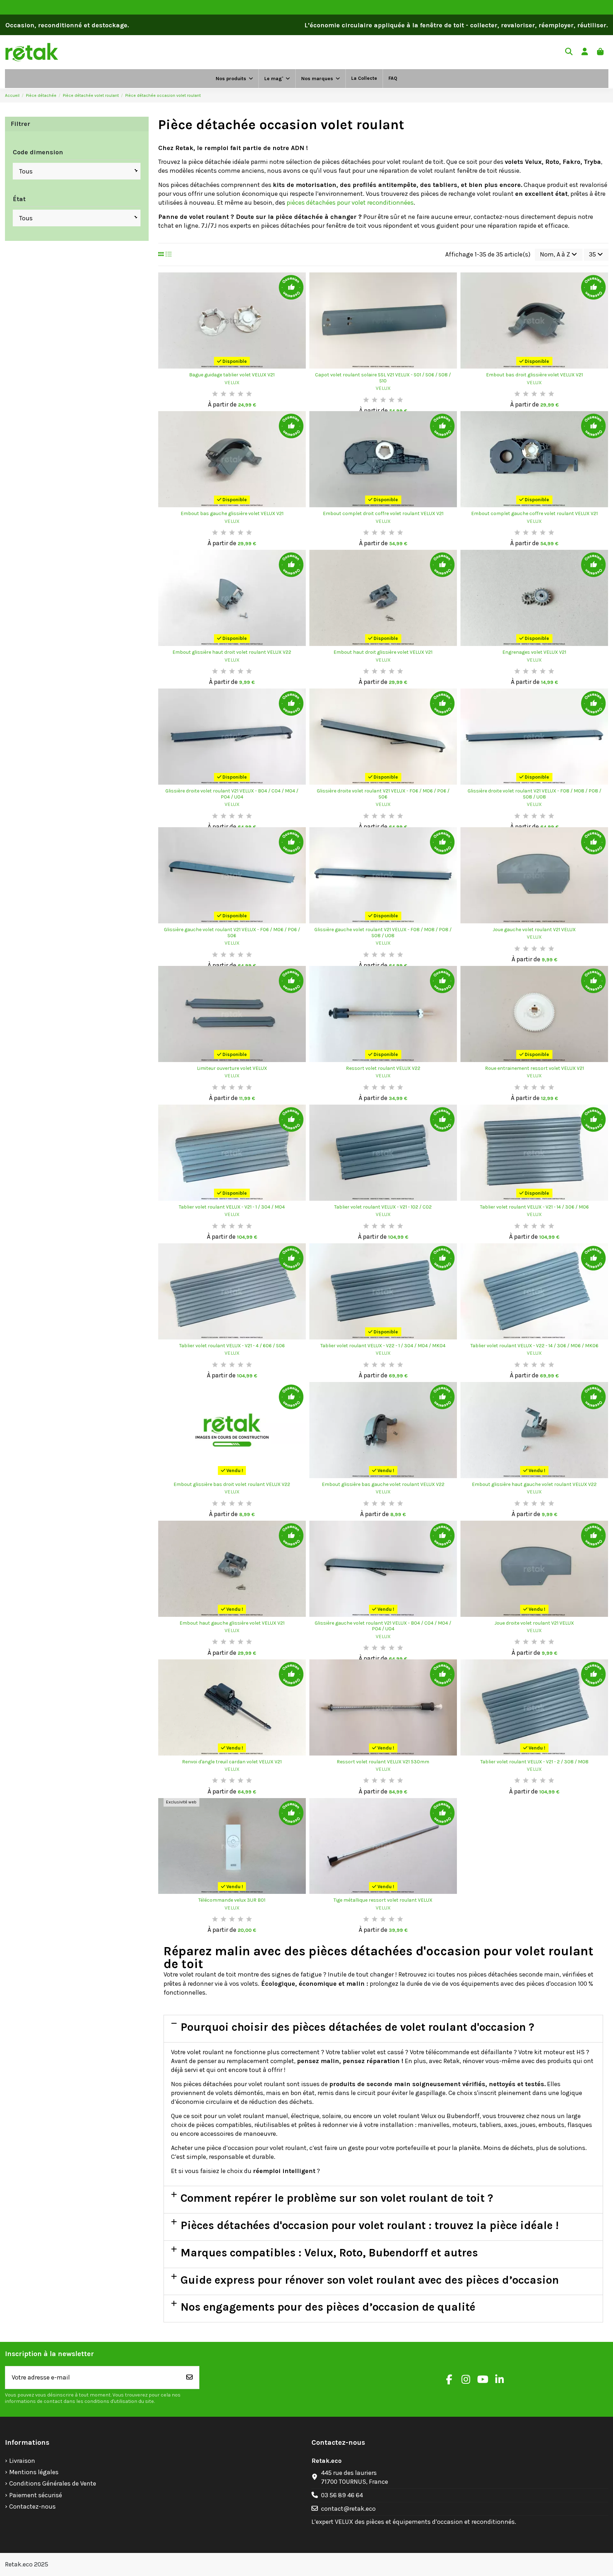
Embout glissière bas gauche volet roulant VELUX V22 (383, 1484)
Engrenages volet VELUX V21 (534, 652)
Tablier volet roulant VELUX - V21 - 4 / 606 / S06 (232, 1346)
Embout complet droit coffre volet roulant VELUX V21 (383, 513)
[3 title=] (232, 394)
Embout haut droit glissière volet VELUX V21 (383, 652)
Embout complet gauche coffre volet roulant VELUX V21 (534, 513)
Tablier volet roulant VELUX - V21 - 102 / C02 (383, 1207)
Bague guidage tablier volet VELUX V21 (232, 375)
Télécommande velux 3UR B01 (232, 1900)
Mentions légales (34, 2472)
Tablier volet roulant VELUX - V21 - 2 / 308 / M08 (534, 1762)
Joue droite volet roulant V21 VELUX (534, 1623)
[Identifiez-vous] (585, 52)
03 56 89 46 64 (342, 2495)
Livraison (22, 2461)
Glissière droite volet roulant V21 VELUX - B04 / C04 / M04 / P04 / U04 (232, 794)
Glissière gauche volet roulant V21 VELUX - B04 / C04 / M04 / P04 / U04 (383, 1626)
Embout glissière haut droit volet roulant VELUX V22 (232, 652)
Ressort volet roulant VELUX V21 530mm (383, 1762)
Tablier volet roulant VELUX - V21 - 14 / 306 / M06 (534, 1207)
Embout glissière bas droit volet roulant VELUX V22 (232, 1484)
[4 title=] (241, 394)
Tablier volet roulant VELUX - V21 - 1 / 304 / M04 (232, 1207)
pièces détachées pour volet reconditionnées (350, 203)
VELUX (232, 383)
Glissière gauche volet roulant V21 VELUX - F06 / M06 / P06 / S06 (232, 933)
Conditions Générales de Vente (53, 2483)
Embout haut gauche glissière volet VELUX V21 (232, 1623)
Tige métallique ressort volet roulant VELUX (383, 1900)
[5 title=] (249, 394)
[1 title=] (215, 394)
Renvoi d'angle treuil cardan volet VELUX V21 (232, 1762)
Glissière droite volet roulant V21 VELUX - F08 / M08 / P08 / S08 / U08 (534, 794)
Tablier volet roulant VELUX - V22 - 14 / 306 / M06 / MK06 (534, 1346)
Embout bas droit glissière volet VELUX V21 (534, 375)
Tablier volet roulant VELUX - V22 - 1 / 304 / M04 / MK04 (383, 1346)
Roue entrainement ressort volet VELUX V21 (534, 1068)
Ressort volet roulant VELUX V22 (383, 1068)
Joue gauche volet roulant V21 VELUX (534, 930)
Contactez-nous (32, 2506)
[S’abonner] (189, 2378)
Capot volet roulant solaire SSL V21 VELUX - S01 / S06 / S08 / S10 (383, 378)
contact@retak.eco (348, 2509)
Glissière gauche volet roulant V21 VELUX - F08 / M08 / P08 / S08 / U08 (383, 933)
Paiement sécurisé (36, 2495)
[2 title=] (223, 394)
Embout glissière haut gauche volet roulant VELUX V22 (534, 1484)
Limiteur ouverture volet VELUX (232, 1068)
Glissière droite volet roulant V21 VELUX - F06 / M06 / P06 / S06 (383, 794)
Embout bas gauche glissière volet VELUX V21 (232, 513)
